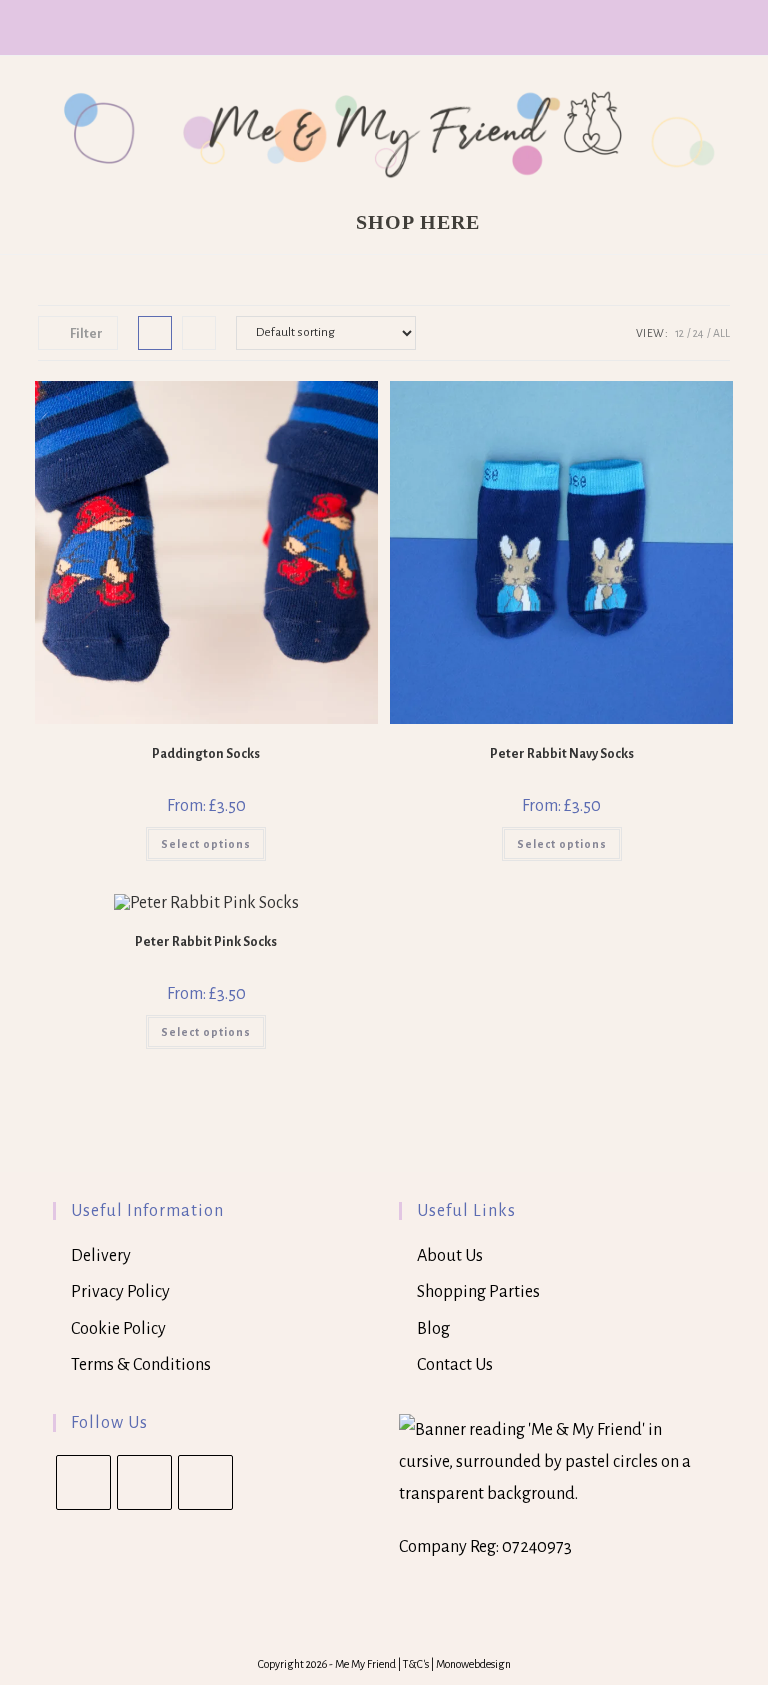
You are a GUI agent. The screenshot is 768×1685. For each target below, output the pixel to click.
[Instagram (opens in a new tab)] (412, 25)
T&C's (417, 1664)
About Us (450, 1256)
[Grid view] (155, 333)
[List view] (199, 333)
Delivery (101, 1256)
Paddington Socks (206, 754)
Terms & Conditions (141, 1365)
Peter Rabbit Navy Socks (562, 754)
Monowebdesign (473, 1664)
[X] (83, 1482)
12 (679, 333)
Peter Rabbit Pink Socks (206, 942)
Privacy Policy (120, 1292)
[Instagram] (205, 1482)
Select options (206, 844)
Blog (433, 1329)
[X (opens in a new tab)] (359, 25)
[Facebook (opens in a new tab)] (387, 25)
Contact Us (455, 1365)
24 (698, 333)
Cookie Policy (118, 1329)
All (721, 333)
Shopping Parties (478, 1292)
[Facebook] (144, 1482)
